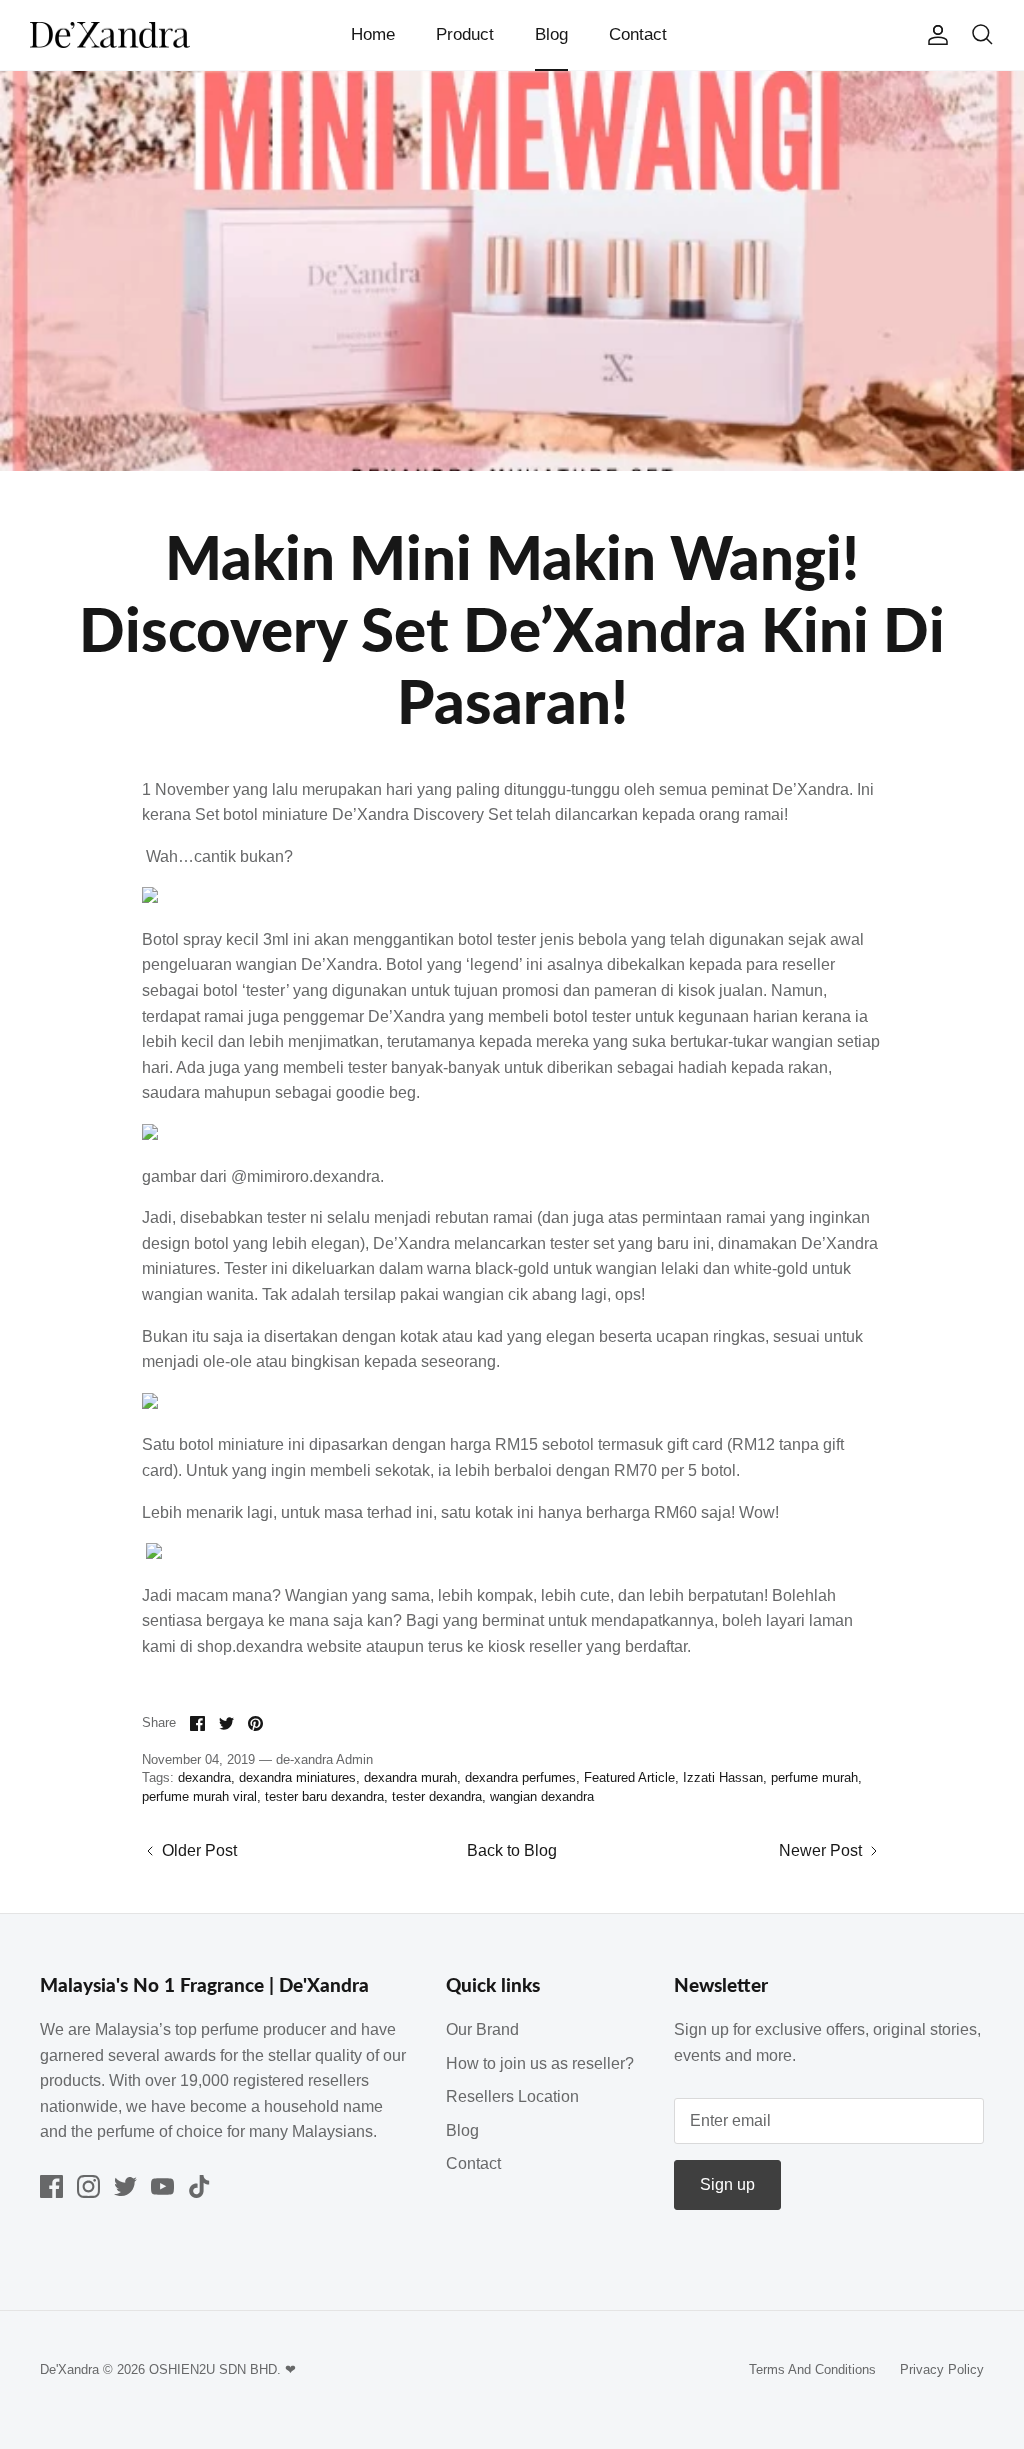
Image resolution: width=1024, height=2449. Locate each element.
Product (465, 34)
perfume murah (814, 1777)
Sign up (727, 2184)
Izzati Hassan (723, 1777)
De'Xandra (69, 2369)
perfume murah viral (199, 1796)
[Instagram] (88, 2186)
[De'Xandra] (110, 35)
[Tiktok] (199, 2186)
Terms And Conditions (812, 2369)
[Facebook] (51, 2186)
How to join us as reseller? (540, 2063)
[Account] (934, 35)
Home (373, 34)
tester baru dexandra (324, 1796)
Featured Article (629, 1777)
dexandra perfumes (520, 1777)
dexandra (204, 1777)
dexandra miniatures (297, 1777)
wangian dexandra (542, 1796)
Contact (638, 34)
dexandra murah (410, 1777)
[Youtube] (162, 2186)
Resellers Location (512, 2096)
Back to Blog (512, 1850)
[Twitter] (125, 2186)
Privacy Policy (942, 2369)
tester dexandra (437, 1796)
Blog (551, 34)
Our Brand (482, 2029)
